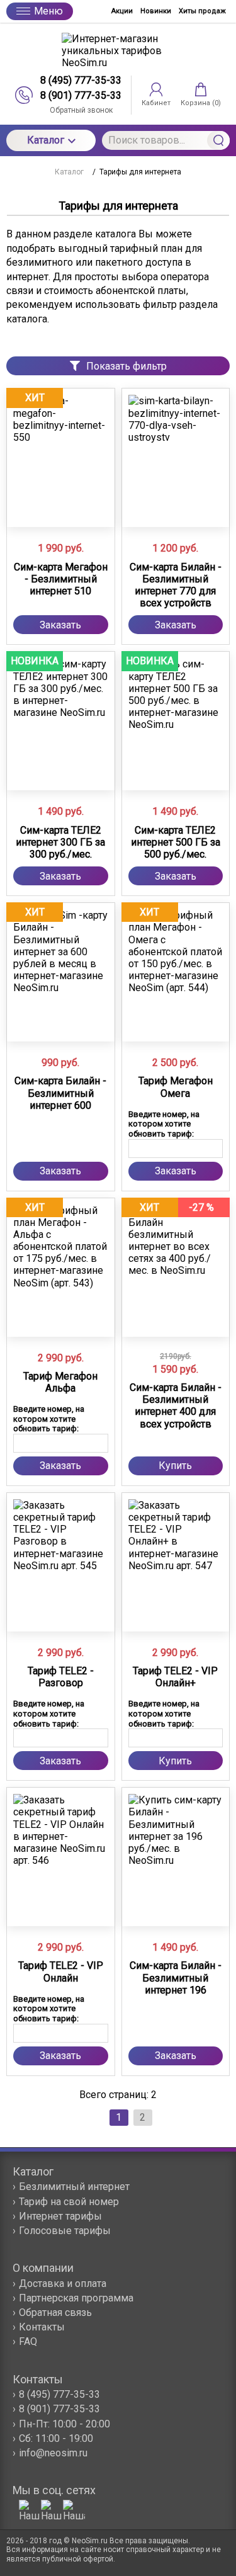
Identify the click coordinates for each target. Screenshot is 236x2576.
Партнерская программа (76, 2298)
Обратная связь (55, 2312)
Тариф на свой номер (69, 2202)
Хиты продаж (202, 11)
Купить (175, 1466)
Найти (218, 140)
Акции (122, 11)
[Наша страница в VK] (74, 2511)
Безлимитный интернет (74, 2187)
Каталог (46, 140)
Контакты (42, 2327)
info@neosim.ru (53, 2453)
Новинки (156, 11)
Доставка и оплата (63, 2284)
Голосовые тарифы (65, 2231)
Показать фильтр (126, 366)
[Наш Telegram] (52, 2511)
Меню (48, 11)
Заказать (60, 625)
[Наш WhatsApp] (30, 2511)
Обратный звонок (81, 110)
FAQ (28, 2341)
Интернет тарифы (60, 2216)
